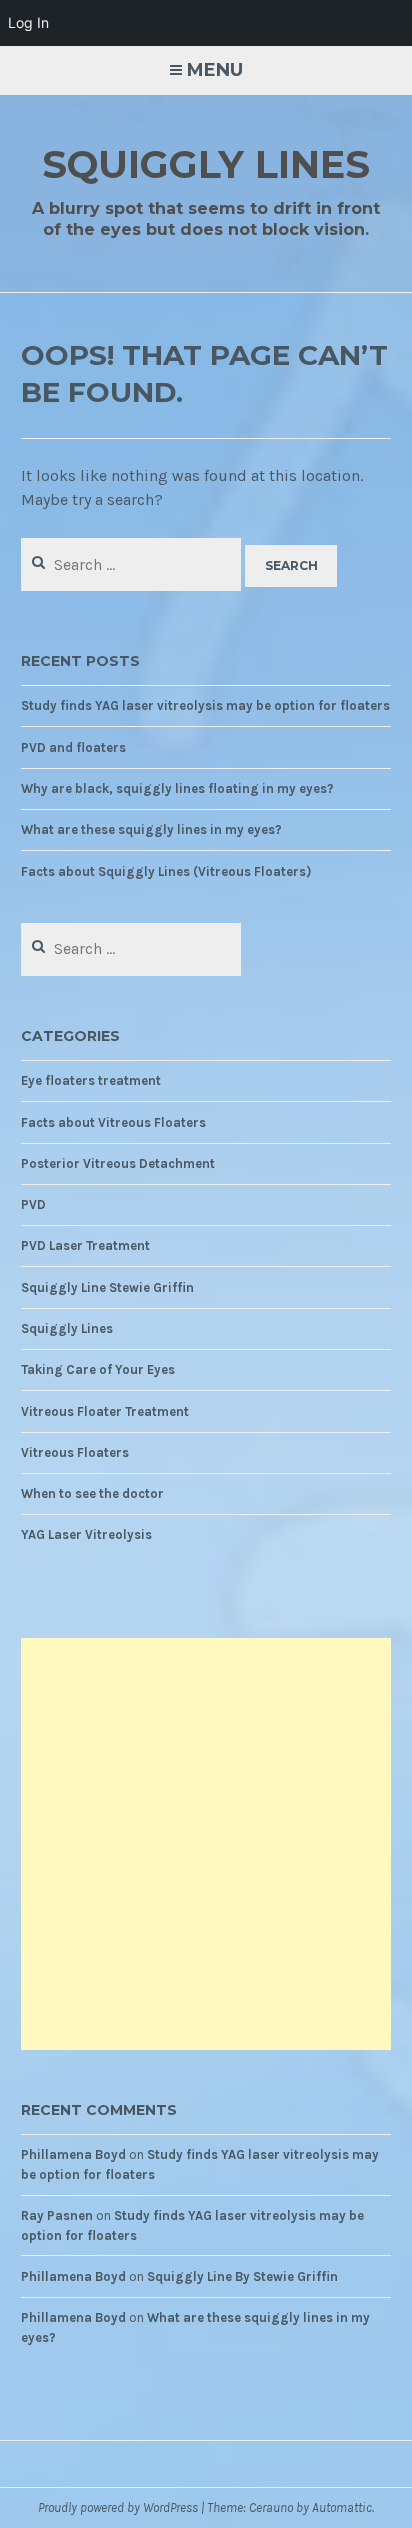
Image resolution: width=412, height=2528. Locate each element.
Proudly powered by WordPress (118, 2507)
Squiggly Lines (206, 164)
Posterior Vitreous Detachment (118, 1163)
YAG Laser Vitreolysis (86, 1534)
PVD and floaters (73, 747)
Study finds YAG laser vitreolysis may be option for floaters (205, 705)
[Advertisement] (206, 1844)
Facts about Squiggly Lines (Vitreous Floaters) (166, 871)
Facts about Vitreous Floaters (113, 1122)
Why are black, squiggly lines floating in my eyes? (177, 788)
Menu (215, 70)
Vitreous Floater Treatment (105, 1411)
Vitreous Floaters (75, 1452)
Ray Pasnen (57, 2215)
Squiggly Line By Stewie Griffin (242, 2276)
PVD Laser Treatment (85, 1245)
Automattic (342, 2507)
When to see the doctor (92, 1493)
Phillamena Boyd (73, 2154)
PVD (33, 1204)
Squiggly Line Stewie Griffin (107, 1287)
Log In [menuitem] (28, 22)
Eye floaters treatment (91, 1080)
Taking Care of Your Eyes (98, 1369)
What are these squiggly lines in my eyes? (151, 829)
